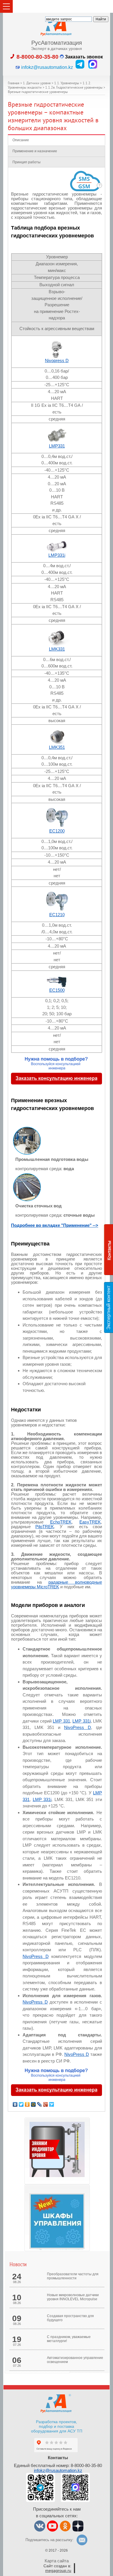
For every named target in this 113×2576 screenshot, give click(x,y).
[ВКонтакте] (15, 2104)
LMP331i (57, 555)
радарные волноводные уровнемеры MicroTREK (57, 1584)
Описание (21, 140)
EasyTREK (90, 1522)
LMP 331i (82, 1721)
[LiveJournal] (40, 2104)
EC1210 (57, 915)
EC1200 (57, 831)
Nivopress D (57, 360)
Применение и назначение (35, 151)
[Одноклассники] (27, 2104)
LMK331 (57, 649)
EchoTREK (61, 1522)
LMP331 (57, 446)
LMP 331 (61, 1721)
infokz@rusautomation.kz (58, 2470)
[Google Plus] (46, 2104)
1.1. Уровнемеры (67, 84)
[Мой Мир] (33, 2104)
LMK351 (57, 747)
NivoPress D (78, 1727)
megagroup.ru (58, 2570)
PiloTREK (45, 1527)
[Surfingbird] (52, 2104)
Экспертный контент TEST (110, 1307)
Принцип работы (27, 162)
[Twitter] (21, 2104)
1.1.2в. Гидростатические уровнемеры (74, 88)
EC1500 (57, 990)
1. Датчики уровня (37, 84)
